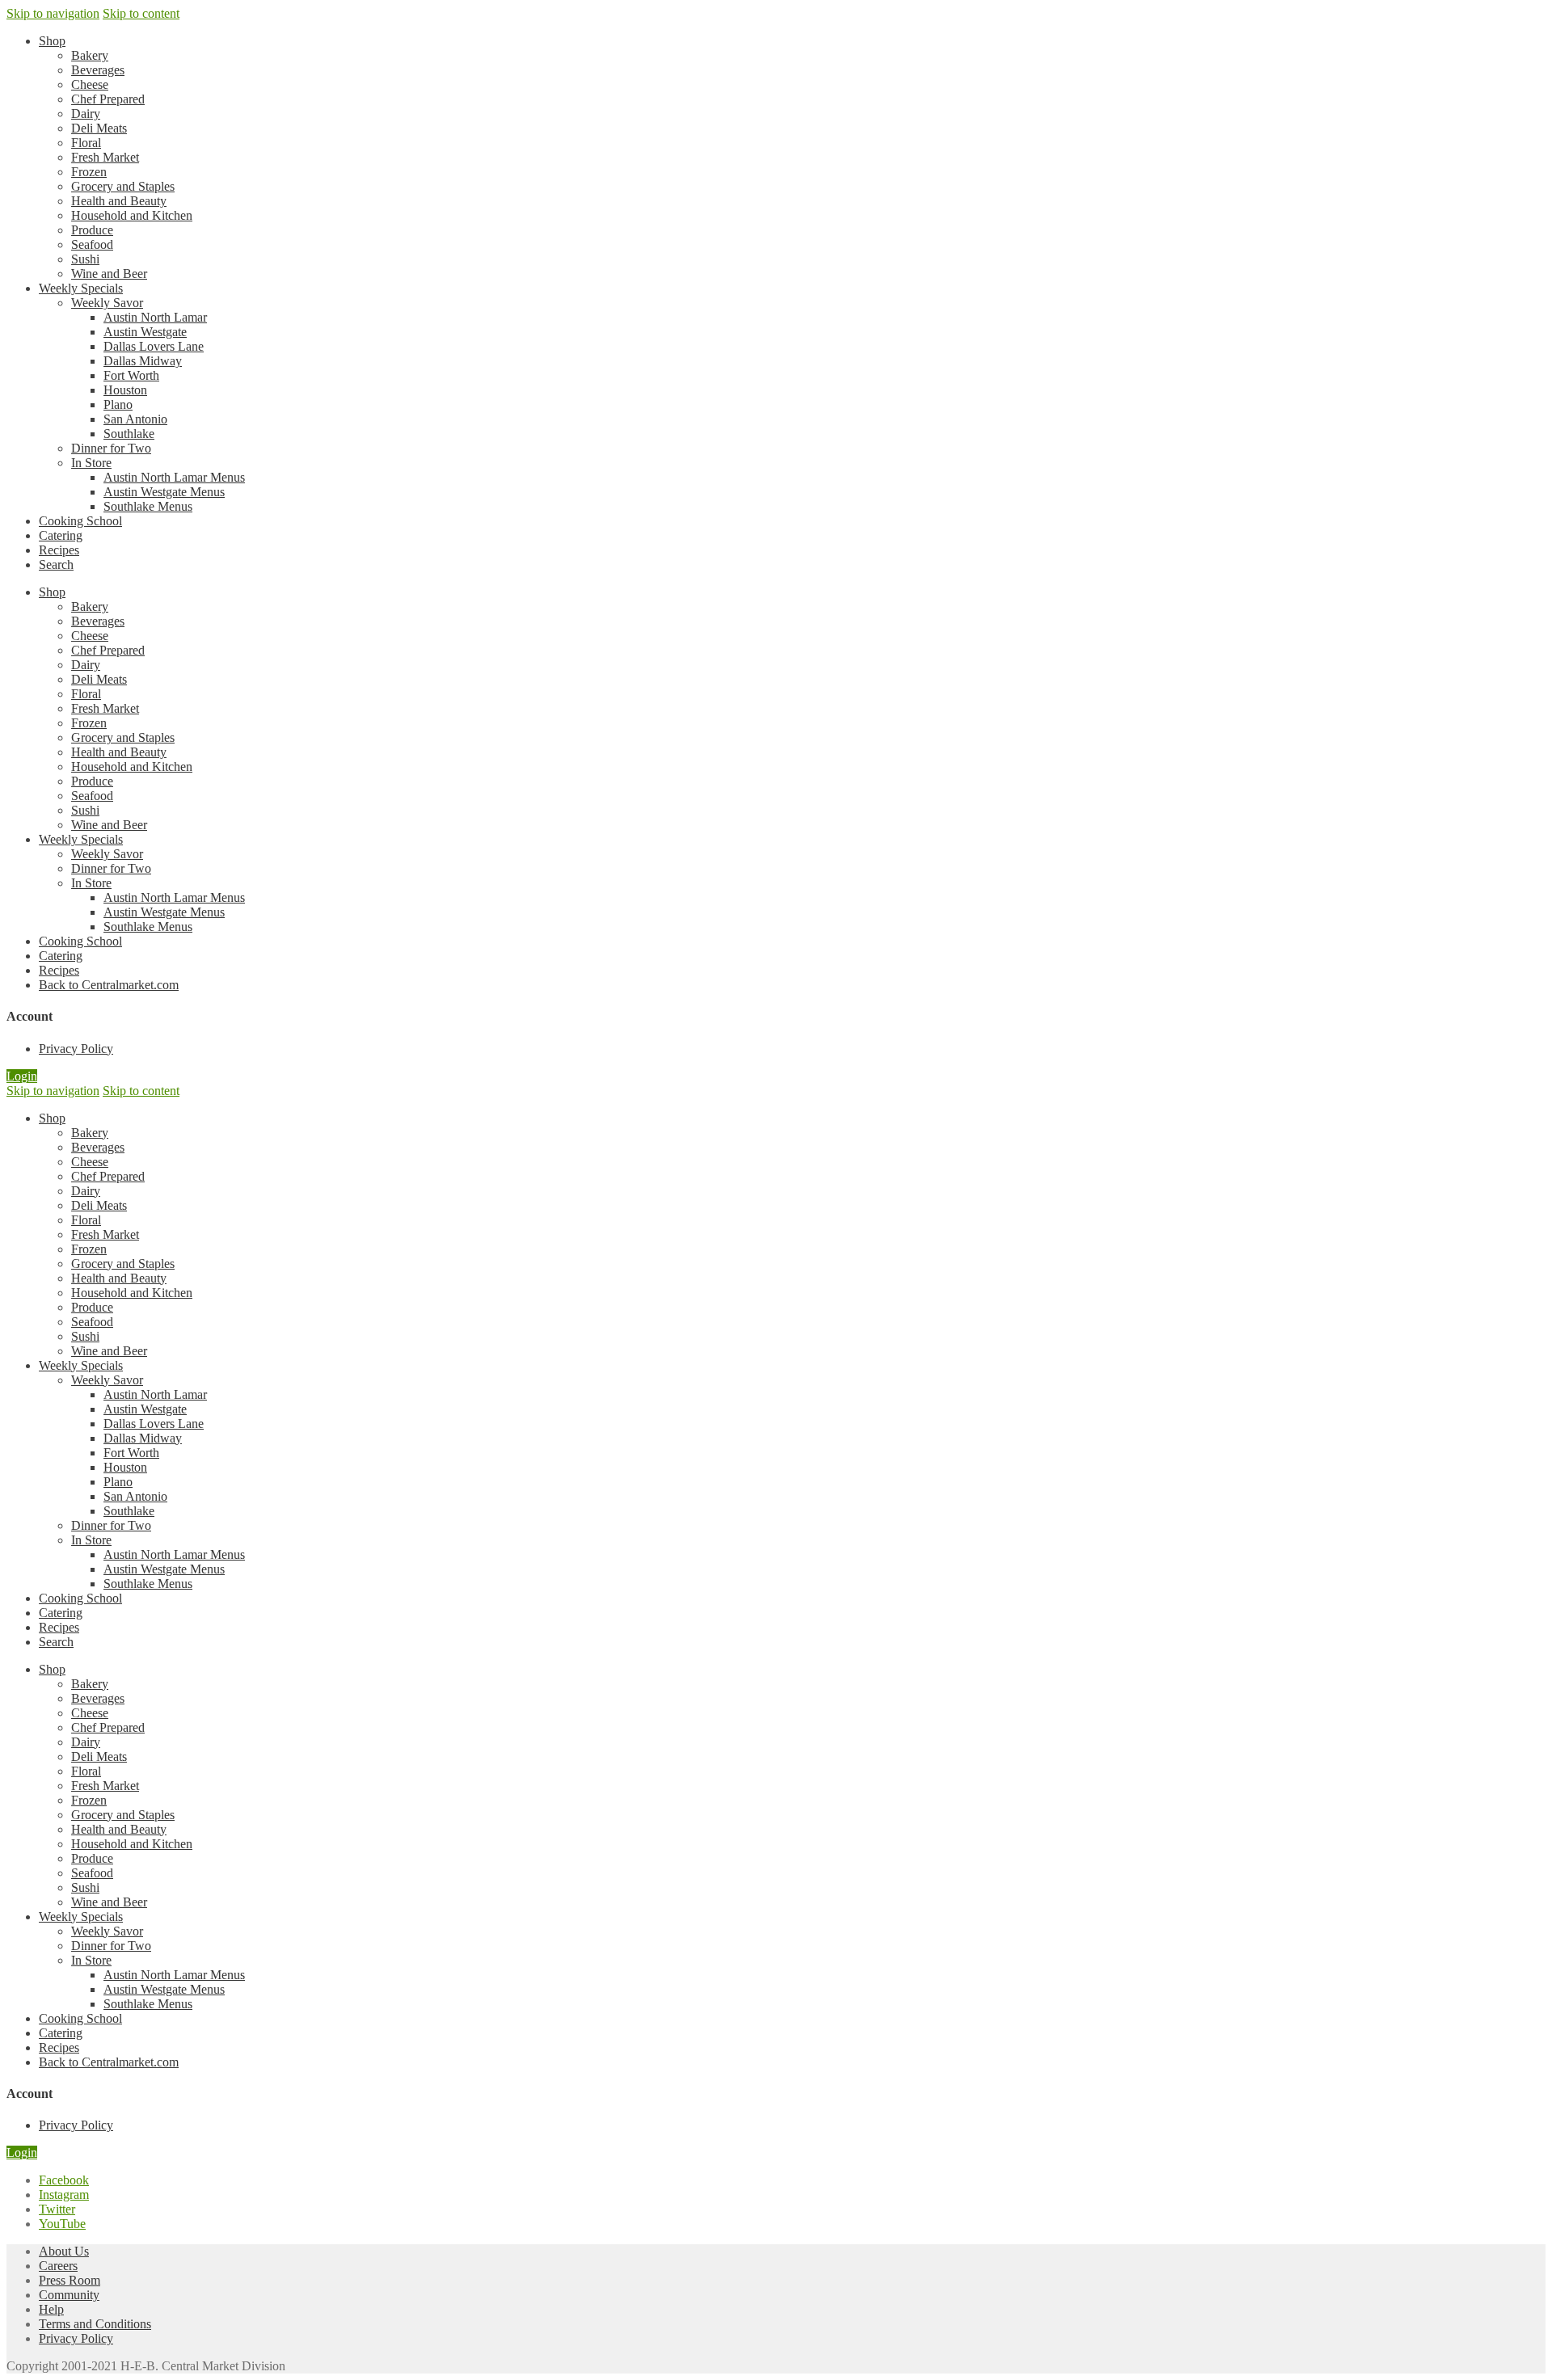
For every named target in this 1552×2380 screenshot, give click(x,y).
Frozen (89, 172)
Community (69, 2295)
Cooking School (80, 521)
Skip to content (141, 13)
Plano (118, 404)
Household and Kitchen (132, 215)
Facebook (64, 2180)
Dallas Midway (143, 361)
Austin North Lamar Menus (174, 477)
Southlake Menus (148, 506)
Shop (52, 41)
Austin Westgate (145, 332)
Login (22, 1076)
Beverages (98, 70)
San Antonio (135, 419)
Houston (125, 390)
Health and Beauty (119, 201)
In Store (91, 463)
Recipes (59, 550)
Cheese (90, 84)
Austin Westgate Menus (164, 492)
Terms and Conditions (95, 2324)
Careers (58, 2266)
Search (56, 564)
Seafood (92, 244)
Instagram (64, 2195)
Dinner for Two (111, 448)
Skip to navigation (53, 13)
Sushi (85, 259)
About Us (64, 2251)
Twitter (57, 2209)
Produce (92, 230)
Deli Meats (99, 128)
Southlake (129, 434)
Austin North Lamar (155, 317)
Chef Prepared (108, 99)
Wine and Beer (109, 274)
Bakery (90, 55)
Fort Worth (131, 375)
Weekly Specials (81, 288)
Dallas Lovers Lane (154, 346)
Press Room (70, 2280)
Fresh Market (105, 157)
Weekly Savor (107, 303)
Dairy (86, 114)
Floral (86, 143)
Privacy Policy (76, 2338)
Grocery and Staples (123, 186)
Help (51, 2309)
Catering (61, 535)
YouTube (62, 2224)
